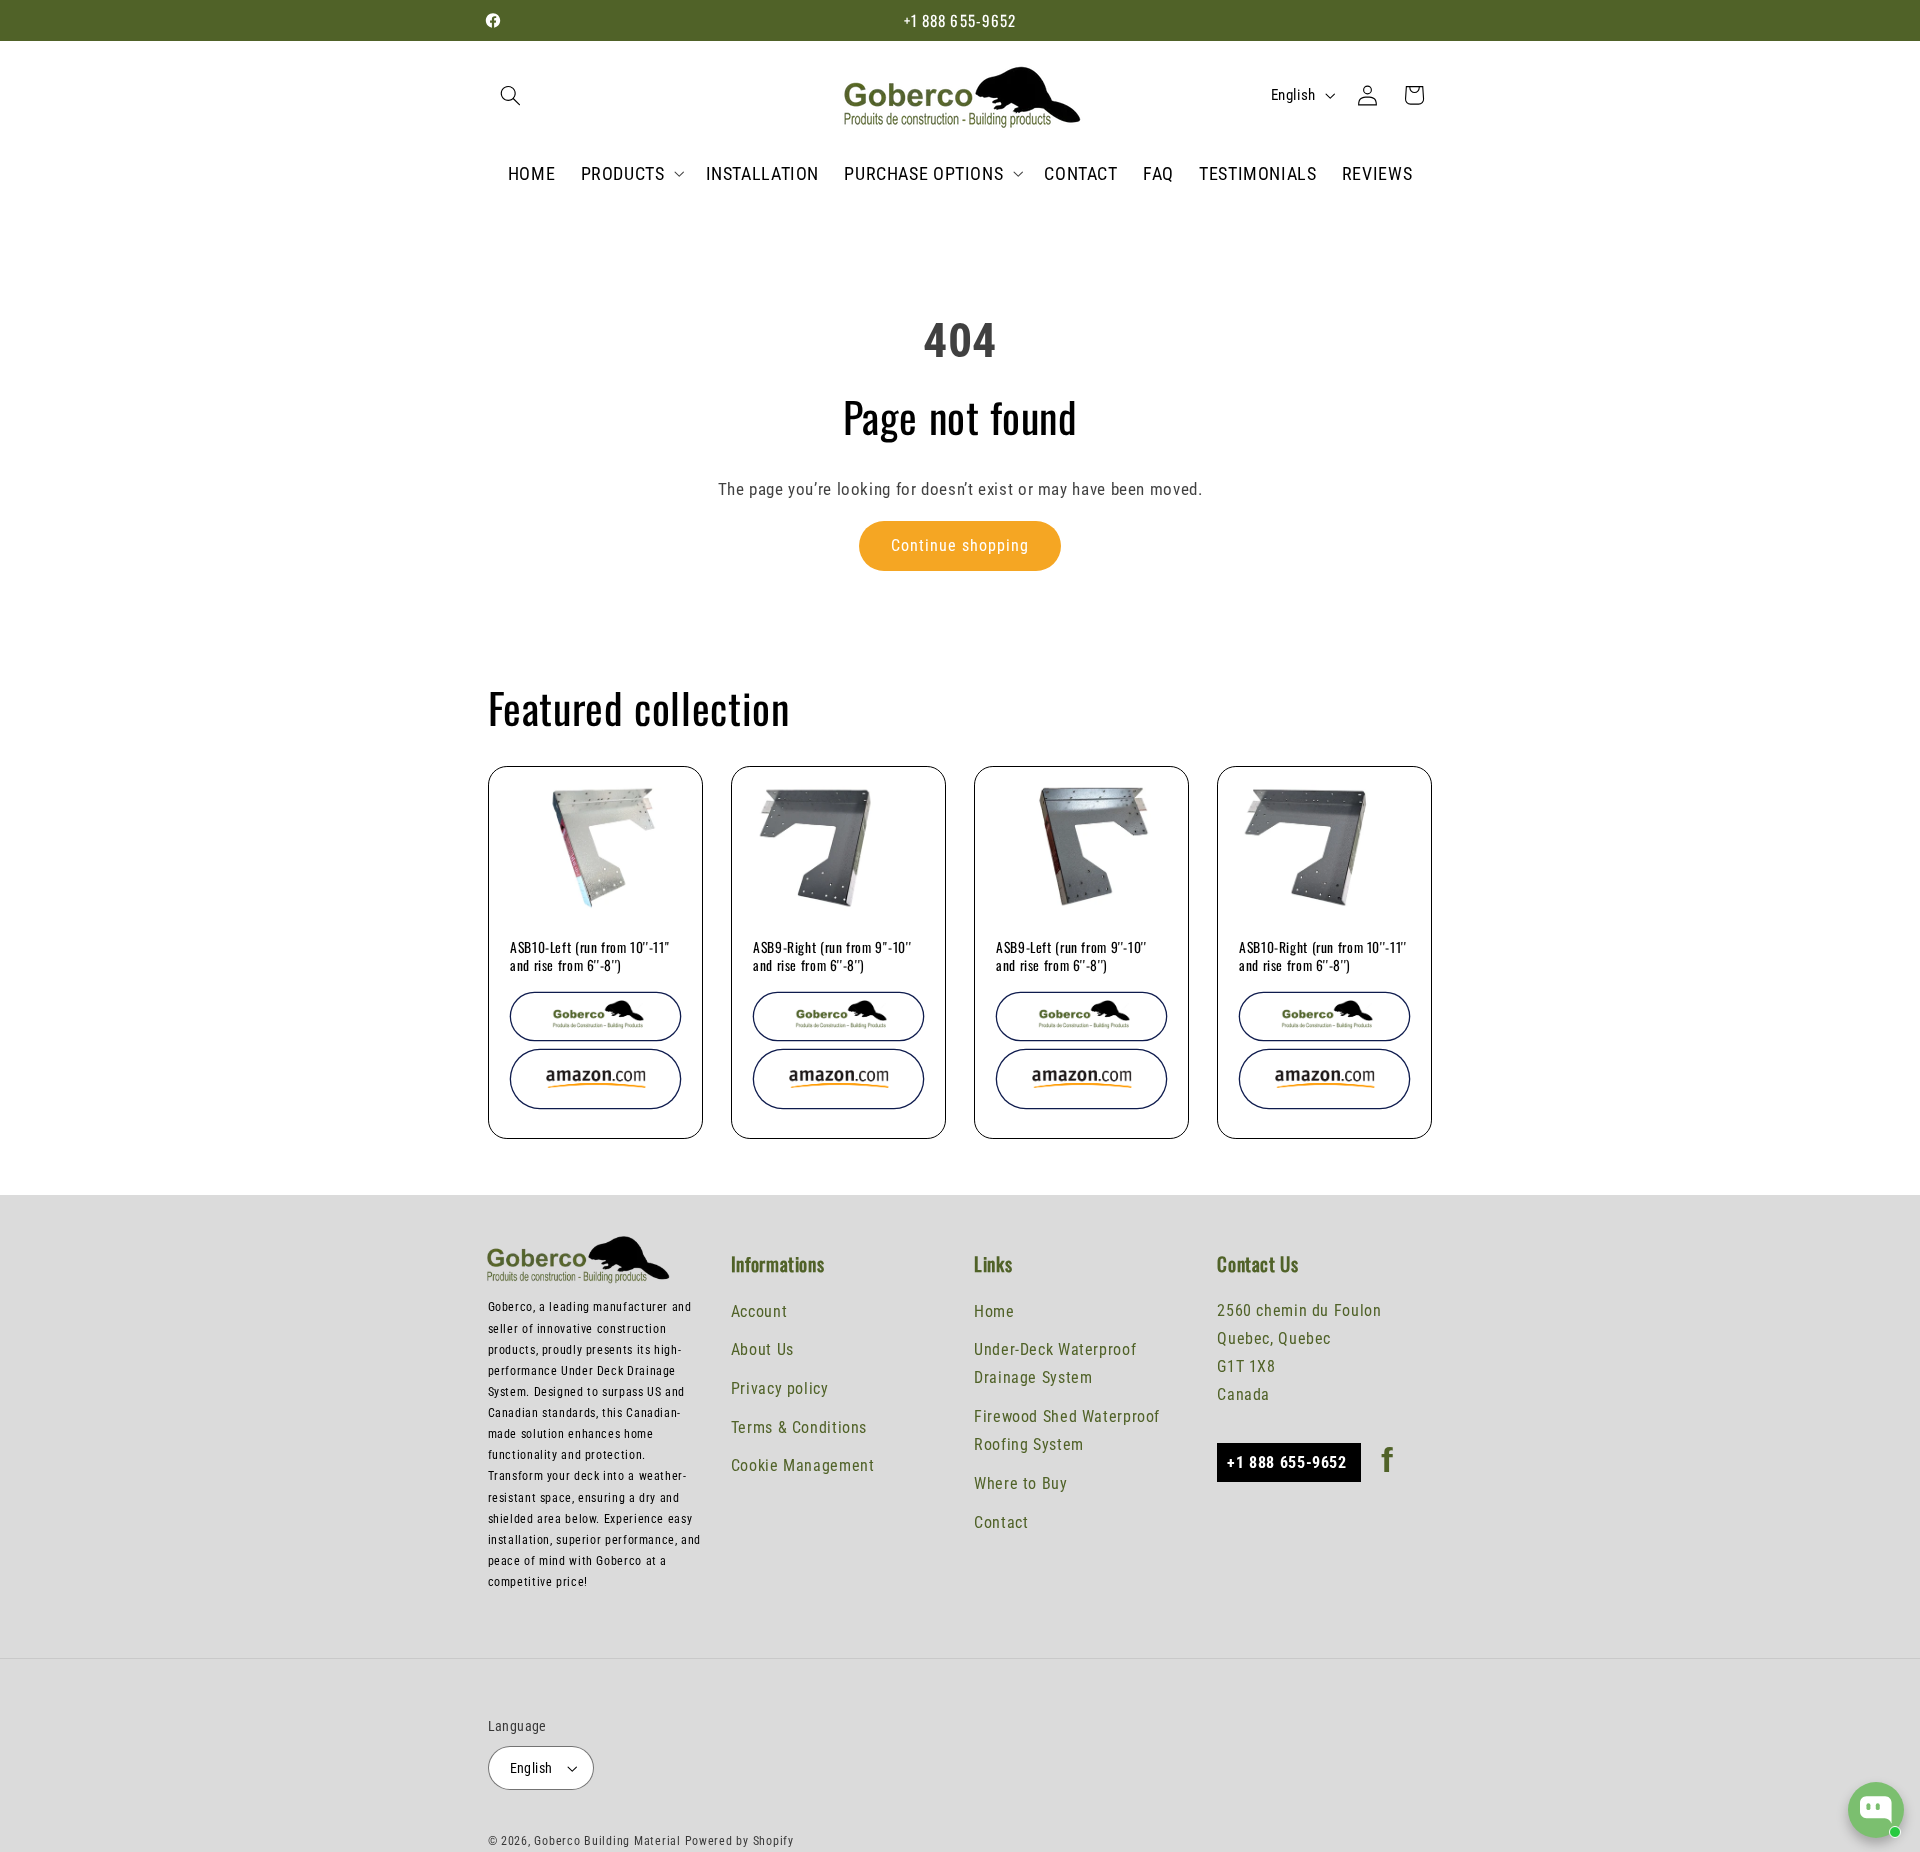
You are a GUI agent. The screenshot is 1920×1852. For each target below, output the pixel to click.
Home (994, 1310)
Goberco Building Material (609, 1841)
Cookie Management (803, 1465)
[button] (511, 95)
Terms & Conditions (799, 1427)
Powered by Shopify (739, 1841)
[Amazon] (595, 1079)
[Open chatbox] (1876, 1810)
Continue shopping (960, 545)
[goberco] (595, 1016)
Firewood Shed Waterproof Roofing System (1067, 1430)
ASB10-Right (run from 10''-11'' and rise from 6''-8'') (1323, 957)
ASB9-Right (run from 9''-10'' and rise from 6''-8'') (832, 957)
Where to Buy (1021, 1483)
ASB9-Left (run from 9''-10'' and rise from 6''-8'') (1071, 957)
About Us (762, 1349)
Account (759, 1310)
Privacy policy (780, 1388)
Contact (1001, 1522)
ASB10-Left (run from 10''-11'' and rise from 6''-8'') (590, 957)
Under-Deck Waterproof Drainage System (1055, 1363)
